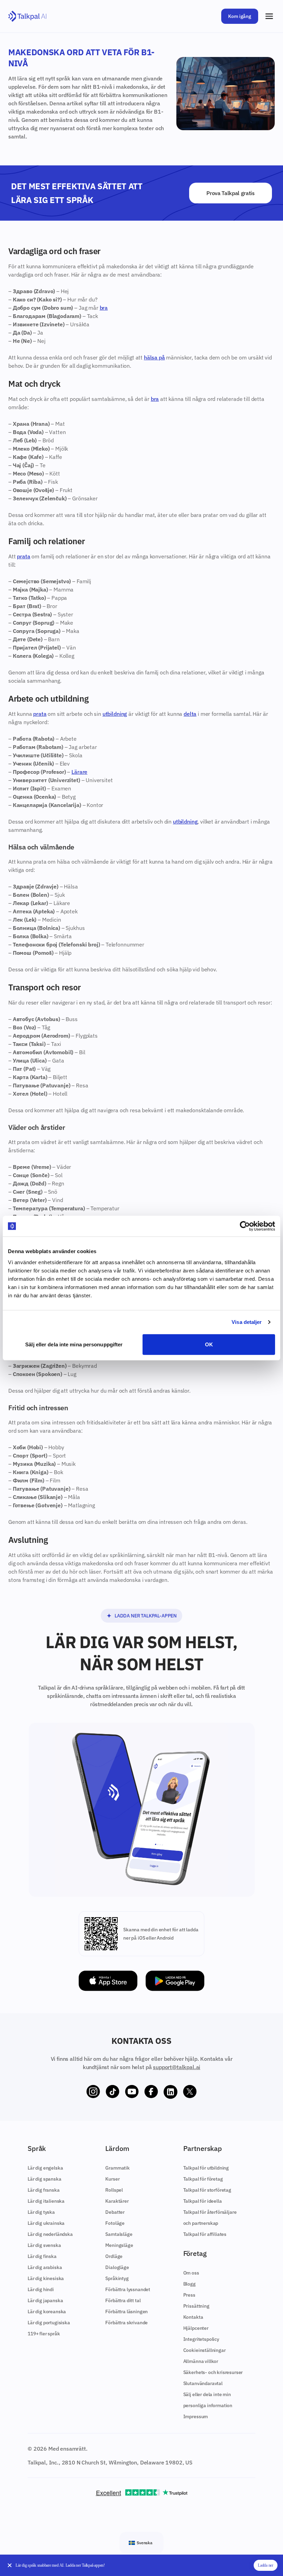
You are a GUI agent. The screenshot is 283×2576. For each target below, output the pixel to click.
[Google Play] (175, 1981)
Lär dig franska (44, 2190)
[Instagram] (93, 2092)
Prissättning (196, 2306)
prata (23, 556)
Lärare (79, 772)
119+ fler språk (44, 2334)
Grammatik (118, 2168)
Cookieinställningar (204, 2350)
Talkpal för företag (203, 2179)
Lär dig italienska (46, 2201)
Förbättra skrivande (126, 2323)
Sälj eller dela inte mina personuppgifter (74, 1344)
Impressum (196, 2416)
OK (209, 1344)
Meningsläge (119, 2245)
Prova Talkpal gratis (231, 193)
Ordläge (114, 2256)
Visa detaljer (247, 1322)
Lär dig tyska (41, 2212)
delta (190, 714)
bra (104, 308)
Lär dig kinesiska (46, 2278)
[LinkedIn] (170, 2092)
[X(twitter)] (190, 2092)
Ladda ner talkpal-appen (146, 1616)
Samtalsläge (119, 2234)
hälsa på (154, 357)
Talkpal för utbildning (206, 2168)
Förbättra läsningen (126, 2311)
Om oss (191, 2273)
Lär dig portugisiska (49, 2323)
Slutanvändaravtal (203, 2383)
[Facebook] (151, 2092)
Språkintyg (117, 2278)
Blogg (189, 2284)
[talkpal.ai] (27, 16)
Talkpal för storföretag (207, 2190)
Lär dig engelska (45, 2168)
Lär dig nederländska (50, 2234)
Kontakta (193, 2317)
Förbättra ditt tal (123, 2300)
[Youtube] (132, 2092)
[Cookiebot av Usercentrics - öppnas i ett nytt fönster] (245, 1226)
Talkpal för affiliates (205, 2234)
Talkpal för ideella (203, 2201)
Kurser (112, 2179)
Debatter (115, 2212)
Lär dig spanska (45, 2179)
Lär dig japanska (45, 2300)
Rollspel (114, 2190)
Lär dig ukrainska (46, 2223)
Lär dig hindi (41, 2289)
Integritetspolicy (201, 2339)
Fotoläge (115, 2223)
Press (189, 2295)
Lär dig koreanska (47, 2311)
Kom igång (240, 16)
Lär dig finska (42, 2256)
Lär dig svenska (44, 2245)
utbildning (115, 714)
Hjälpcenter (196, 2328)
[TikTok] (113, 2092)
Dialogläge (117, 2267)
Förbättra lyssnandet (128, 2289)
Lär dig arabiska (45, 2267)
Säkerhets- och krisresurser (213, 2372)
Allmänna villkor (201, 2361)
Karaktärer (117, 2201)
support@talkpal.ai (177, 2067)
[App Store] (108, 1981)
